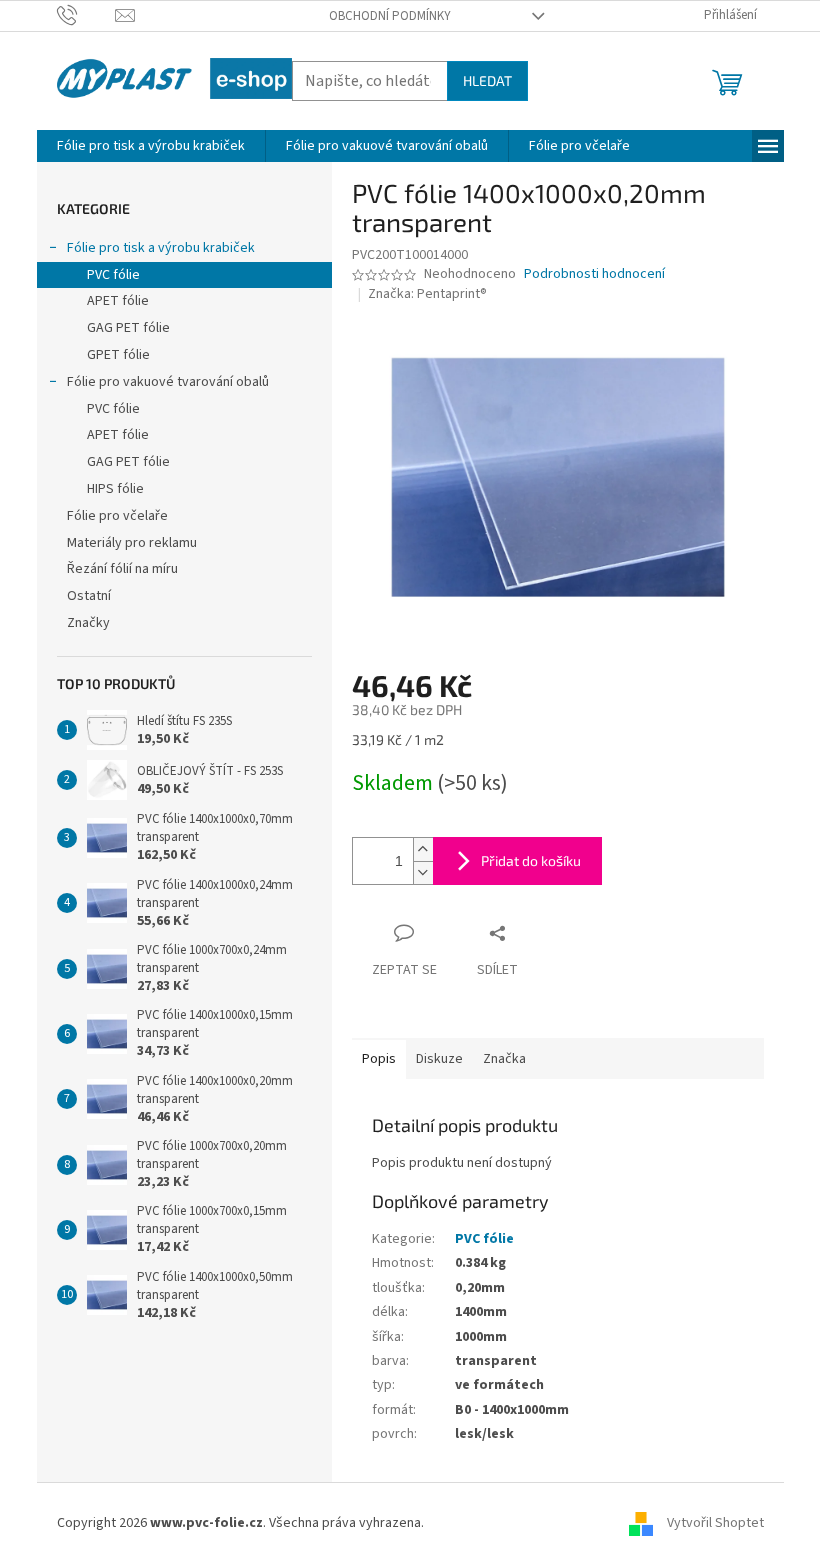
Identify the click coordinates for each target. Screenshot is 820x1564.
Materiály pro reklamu (132, 543)
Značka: (427, 294)
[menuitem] (151, 146)
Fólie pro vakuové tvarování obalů (168, 382)
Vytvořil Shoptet (715, 1523)
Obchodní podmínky (390, 16)
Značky (88, 623)
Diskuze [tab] (439, 1059)
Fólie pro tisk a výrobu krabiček (161, 248)
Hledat (487, 80)
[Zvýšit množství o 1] (423, 849)
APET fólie (118, 301)
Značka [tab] (504, 1059)
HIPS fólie (115, 489)
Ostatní (89, 596)
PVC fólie (113, 275)
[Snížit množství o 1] (423, 872)
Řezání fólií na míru (122, 569)
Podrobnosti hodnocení (594, 274)
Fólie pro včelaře (117, 516)
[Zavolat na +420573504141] (86, 15)
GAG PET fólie (128, 328)
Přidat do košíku (531, 860)
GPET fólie (118, 355)
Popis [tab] (379, 1059)
